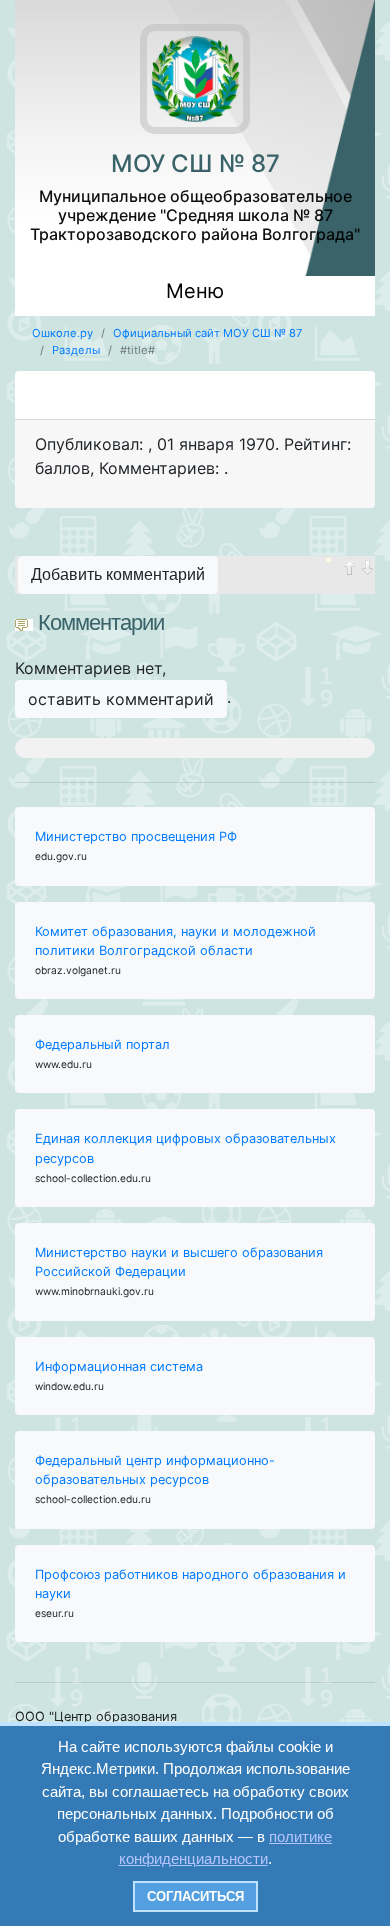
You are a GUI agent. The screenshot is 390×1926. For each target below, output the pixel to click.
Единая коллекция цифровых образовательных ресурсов (185, 1148)
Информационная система (119, 1366)
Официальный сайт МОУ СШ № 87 (207, 333)
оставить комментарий (121, 699)
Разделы (76, 350)
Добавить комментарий (118, 574)
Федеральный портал (102, 1044)
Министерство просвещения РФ (136, 836)
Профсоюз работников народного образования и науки (190, 1584)
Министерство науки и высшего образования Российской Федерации (179, 1262)
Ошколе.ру (62, 333)
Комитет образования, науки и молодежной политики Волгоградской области (175, 941)
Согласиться (195, 1896)
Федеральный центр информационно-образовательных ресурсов (155, 1470)
